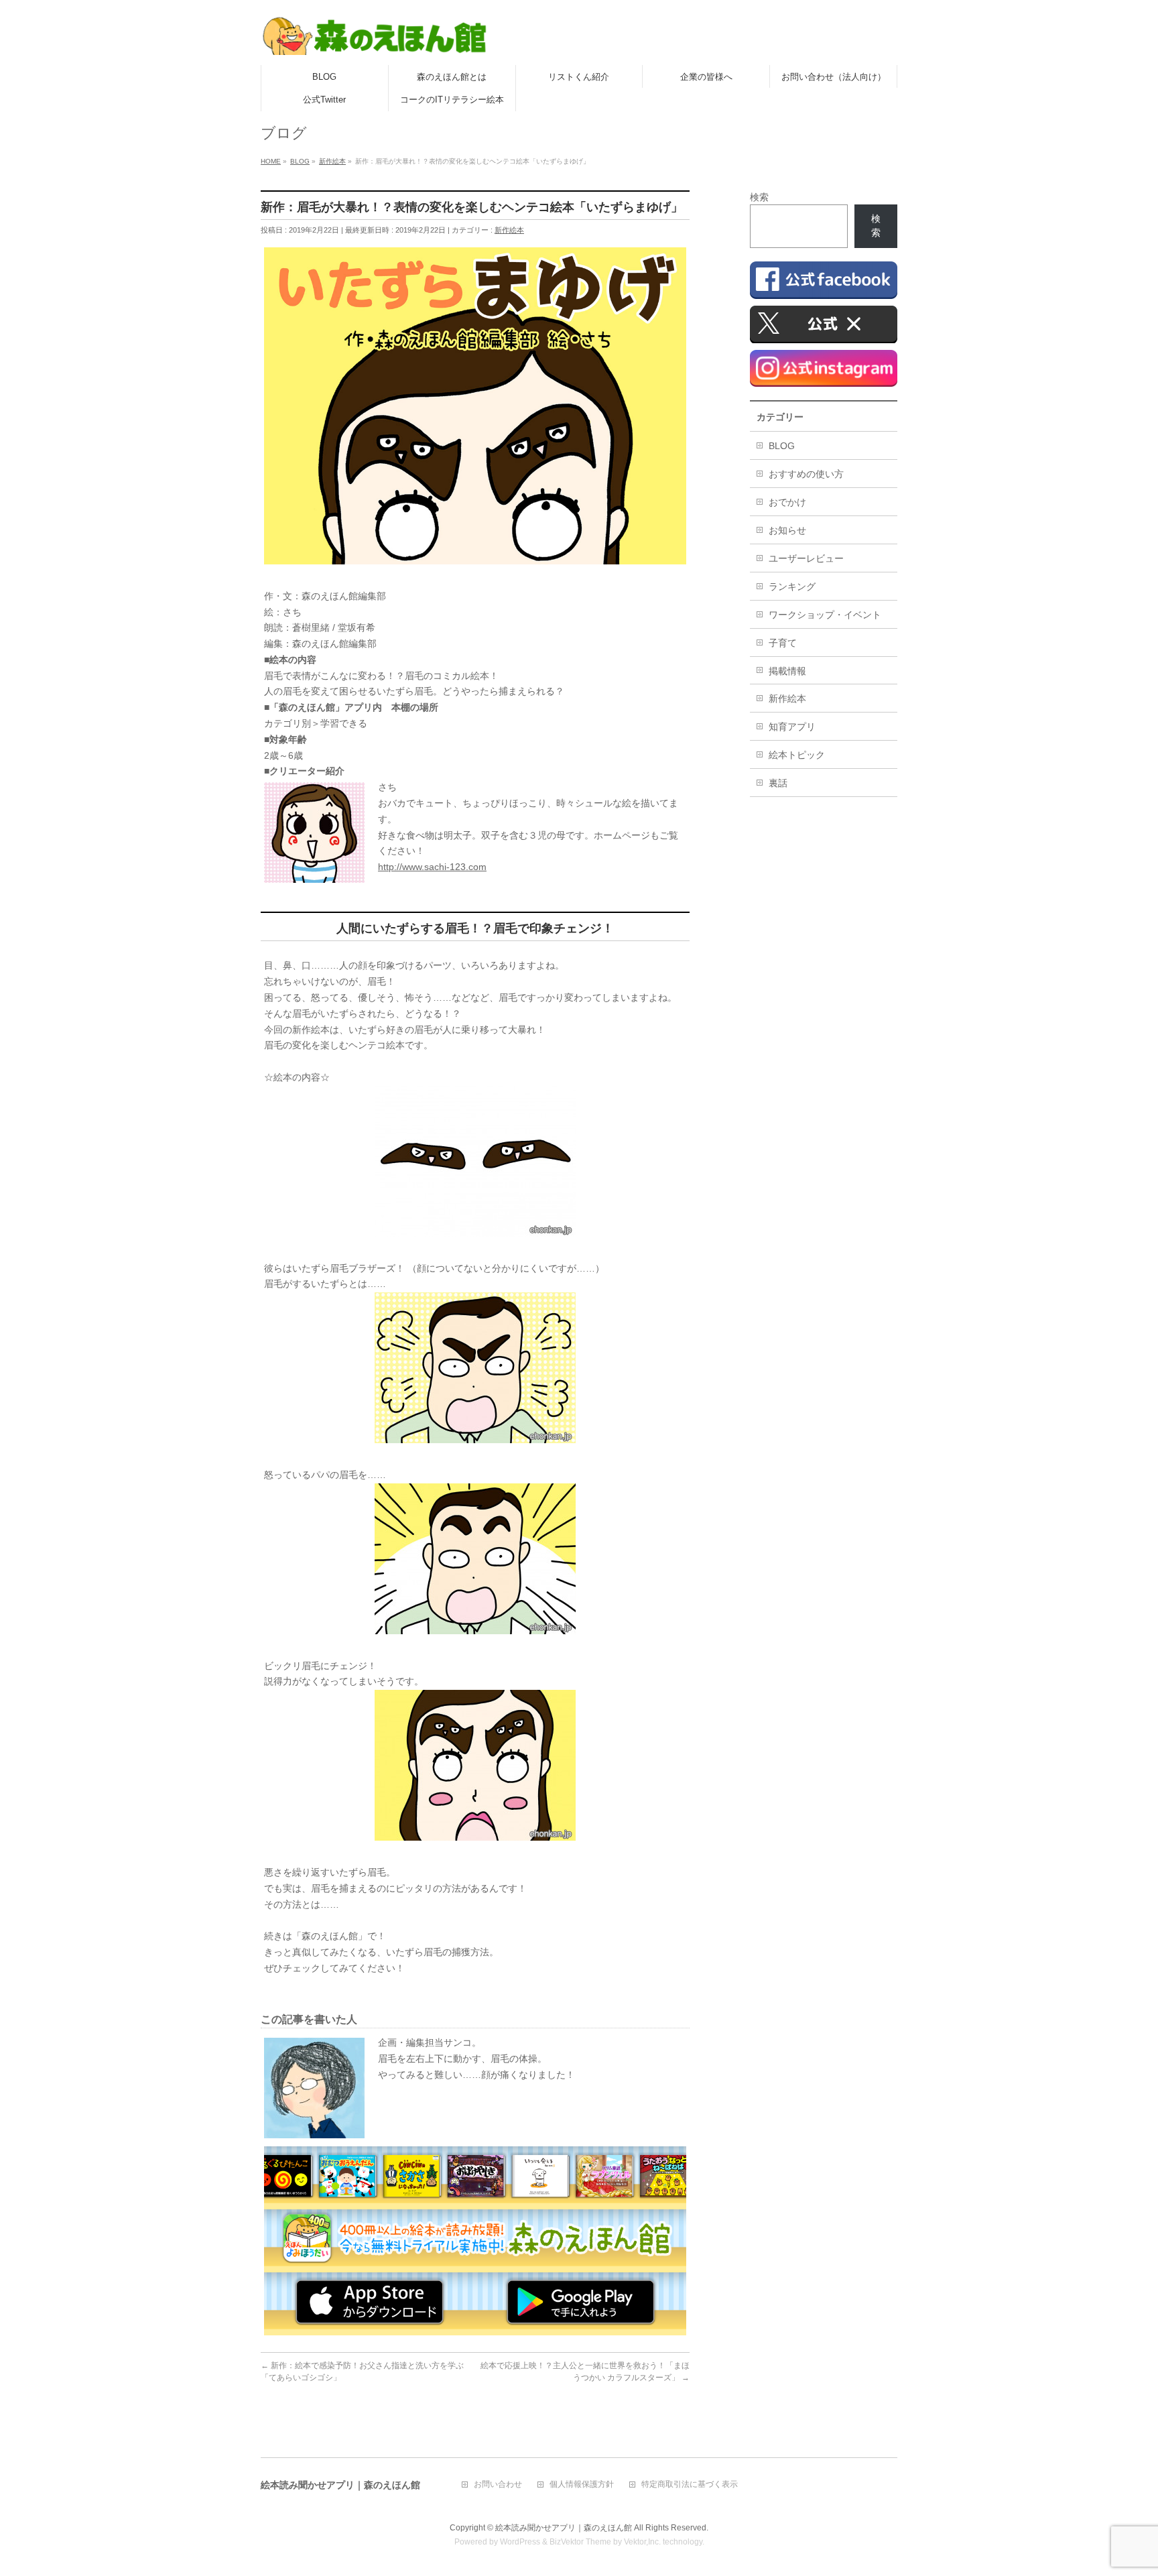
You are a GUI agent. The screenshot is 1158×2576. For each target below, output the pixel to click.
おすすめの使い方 (806, 474)
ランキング (792, 587)
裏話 (778, 783)
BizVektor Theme (580, 2542)
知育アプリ (792, 727)
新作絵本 (509, 230)
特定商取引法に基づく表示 (690, 2485)
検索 (759, 197)
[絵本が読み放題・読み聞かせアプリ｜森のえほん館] (375, 40)
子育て (783, 643)
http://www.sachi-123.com (432, 867)
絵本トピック (797, 755)
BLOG (782, 446)
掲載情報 (787, 671)
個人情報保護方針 (582, 2485)
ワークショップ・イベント (825, 615)
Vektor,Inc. (642, 2542)
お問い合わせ (498, 2485)
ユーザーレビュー (806, 558)
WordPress (520, 2542)
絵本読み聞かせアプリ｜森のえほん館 (564, 2528)
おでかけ (787, 502)
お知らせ (787, 530)
